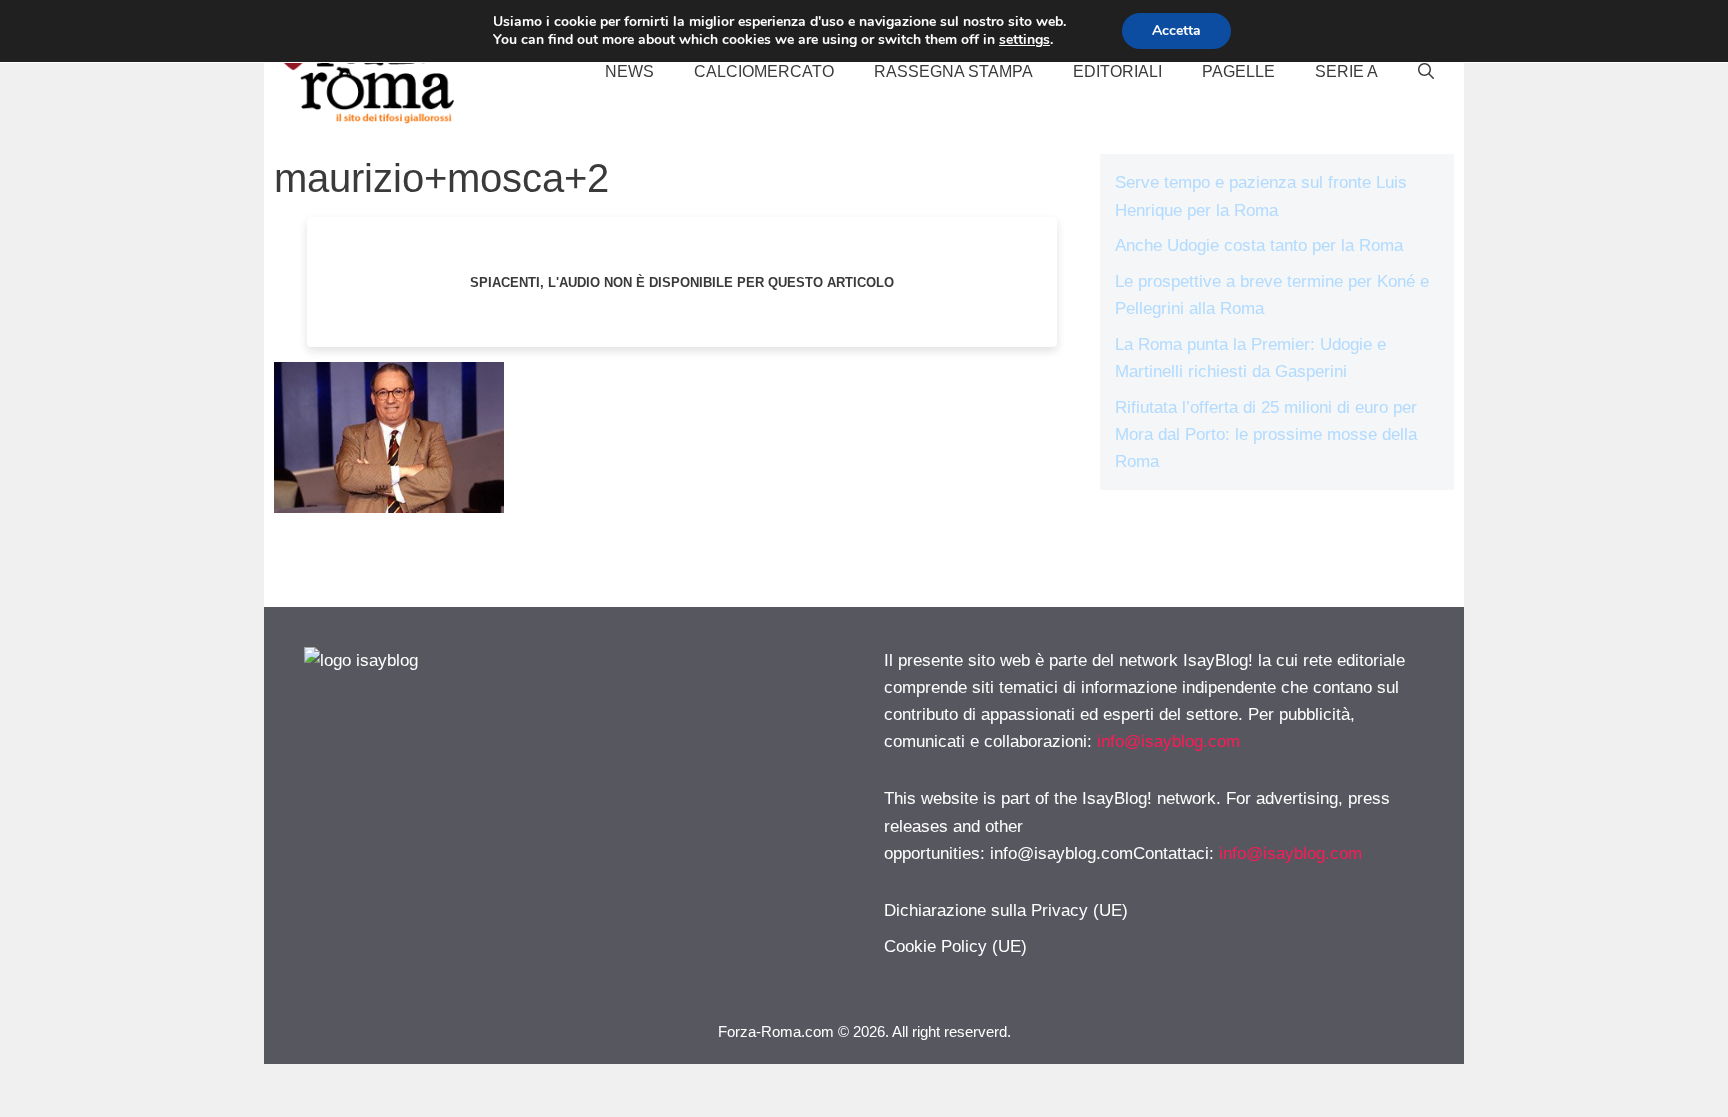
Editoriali (1117, 71)
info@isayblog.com (1168, 741)
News (629, 71)
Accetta (1176, 30)
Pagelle (1238, 71)
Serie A (1346, 71)
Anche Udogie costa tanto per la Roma (1259, 245)
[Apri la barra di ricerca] (1426, 72)
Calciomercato (764, 71)
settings (1024, 40)
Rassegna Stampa (953, 71)
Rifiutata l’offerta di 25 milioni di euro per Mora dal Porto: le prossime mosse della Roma (1266, 434)
